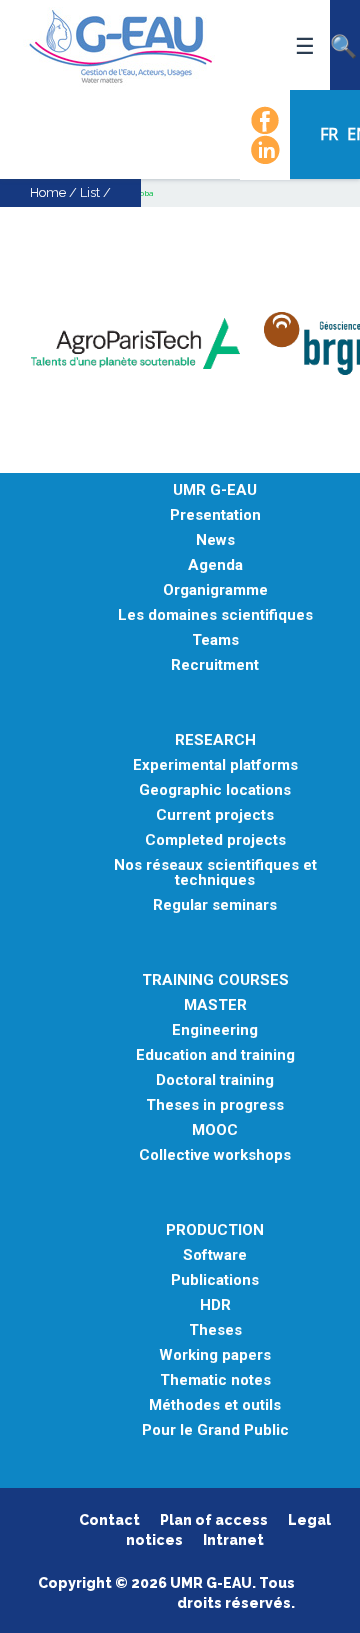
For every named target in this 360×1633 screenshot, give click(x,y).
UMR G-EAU (215, 490)
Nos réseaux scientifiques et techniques (215, 873)
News (215, 540)
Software (215, 1255)
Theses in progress (215, 1105)
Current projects (215, 815)
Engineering (215, 1030)
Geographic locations (215, 790)
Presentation (215, 515)
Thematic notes (215, 1380)
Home (48, 192)
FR (331, 134)
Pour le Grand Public (215, 1430)
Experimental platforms (215, 765)
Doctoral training (215, 1080)
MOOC (215, 1130)
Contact (109, 1520)
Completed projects (215, 840)
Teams (215, 640)
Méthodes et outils (215, 1405)
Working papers (215, 1355)
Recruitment (215, 665)
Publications (215, 1280)
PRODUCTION (215, 1230)
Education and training (215, 1055)
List (90, 192)
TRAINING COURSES (215, 980)
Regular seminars (215, 905)
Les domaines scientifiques (215, 615)
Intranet (233, 1540)
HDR (215, 1305)
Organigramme (215, 590)
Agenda (215, 565)
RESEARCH (215, 740)
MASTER (215, 1005)
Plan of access (214, 1520)
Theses (215, 1330)
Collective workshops (215, 1155)
